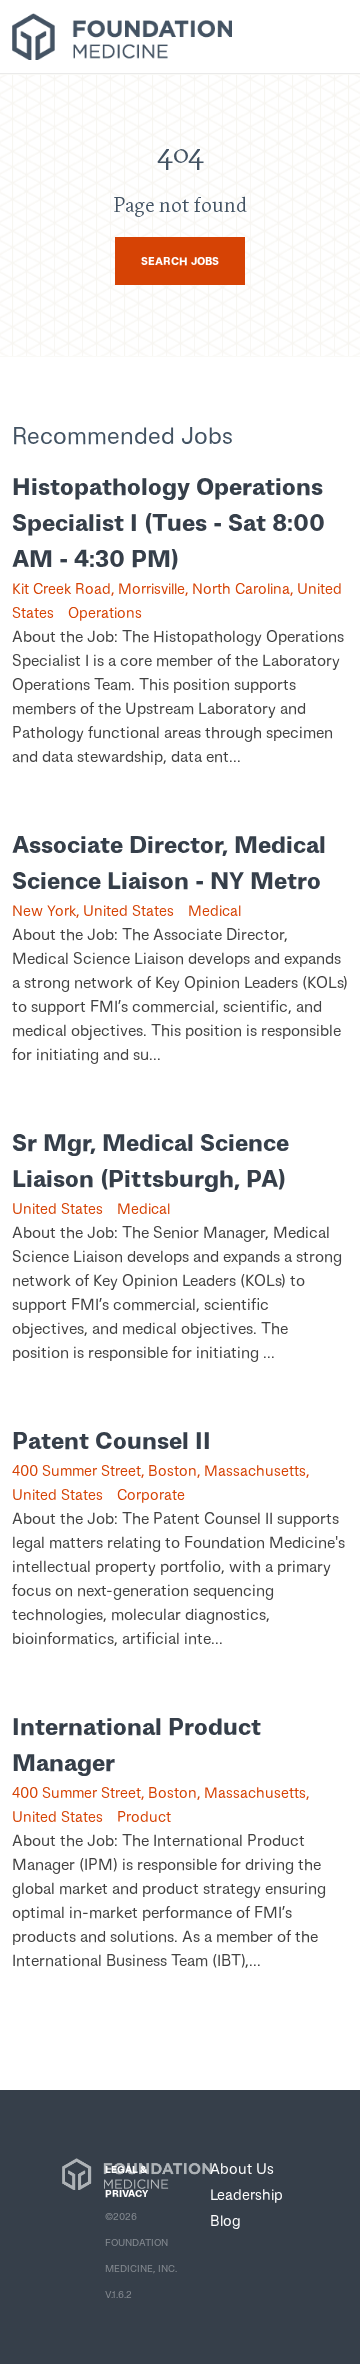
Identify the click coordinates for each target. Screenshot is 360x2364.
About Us (242, 2168)
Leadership (246, 2194)
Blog (225, 2220)
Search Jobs (180, 260)
